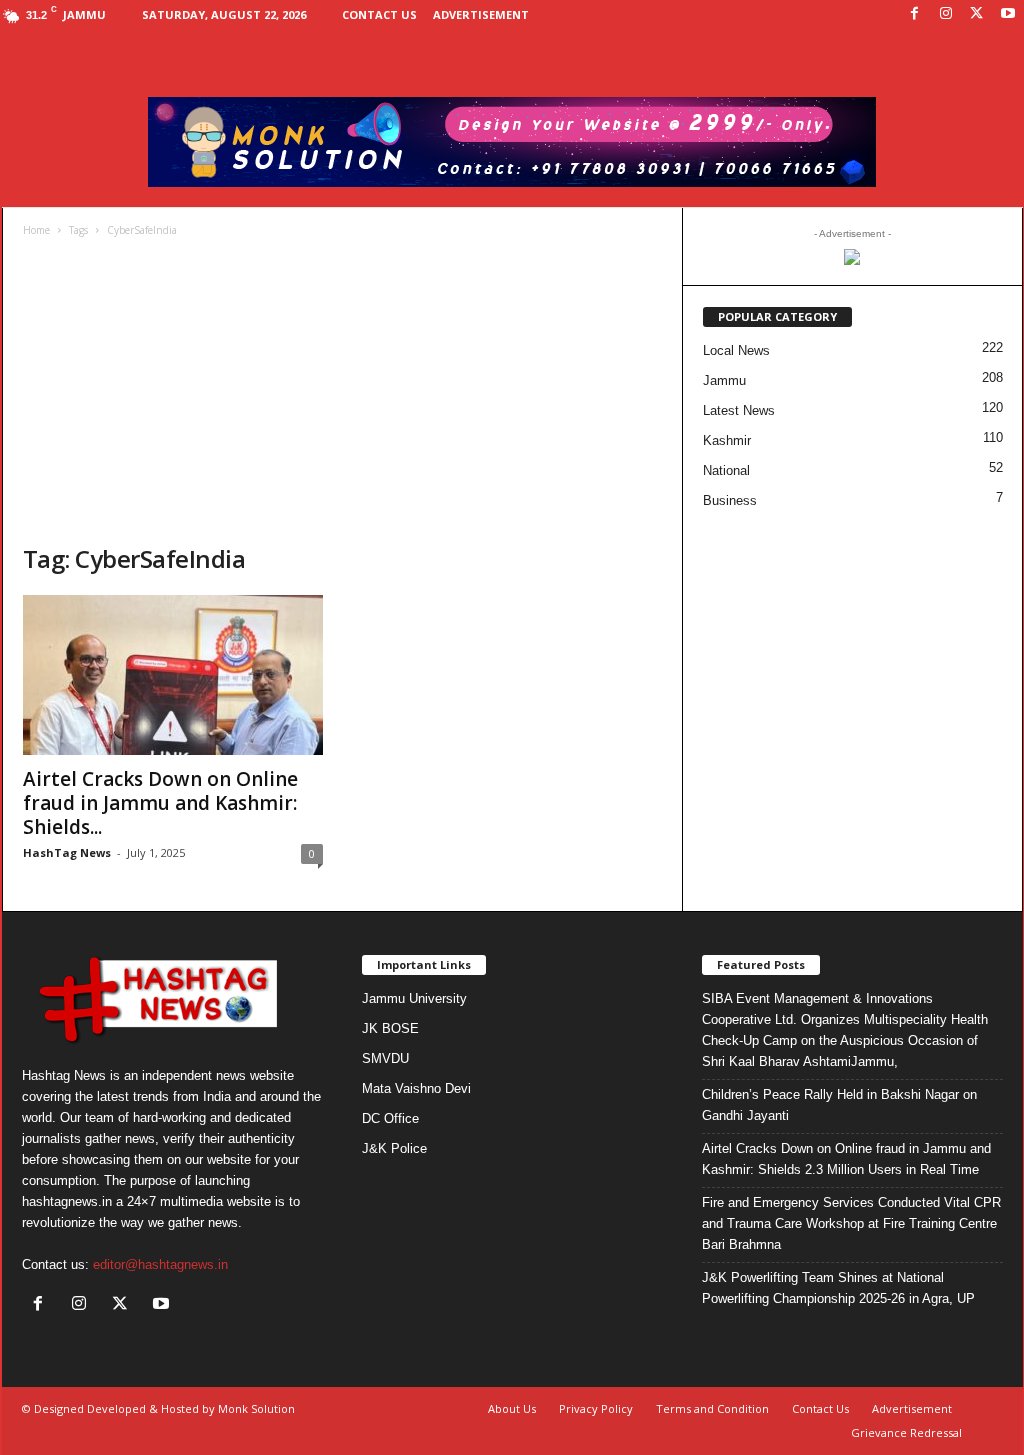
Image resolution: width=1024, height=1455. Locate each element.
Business (730, 500)
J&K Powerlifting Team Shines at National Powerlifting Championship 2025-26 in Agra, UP (838, 1288)
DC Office (390, 1118)
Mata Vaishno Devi (416, 1088)
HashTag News (67, 852)
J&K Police (394, 1148)
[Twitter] (977, 14)
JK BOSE (390, 1028)
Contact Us (379, 14)
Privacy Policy (596, 1408)
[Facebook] (915, 14)
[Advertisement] (343, 393)
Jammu (724, 380)
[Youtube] (1008, 14)
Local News (736, 350)
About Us (512, 1408)
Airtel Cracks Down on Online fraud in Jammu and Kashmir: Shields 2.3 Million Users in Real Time (846, 1159)
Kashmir (727, 440)
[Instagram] (946, 14)
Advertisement (481, 14)
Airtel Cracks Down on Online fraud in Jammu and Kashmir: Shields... (160, 803)
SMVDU (385, 1058)
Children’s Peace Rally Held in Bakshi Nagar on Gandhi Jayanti (839, 1105)
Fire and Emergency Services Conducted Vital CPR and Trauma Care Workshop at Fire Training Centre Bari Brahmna (851, 1223)
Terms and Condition (712, 1408)
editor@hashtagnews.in (160, 1264)
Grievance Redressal (906, 1432)
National (726, 470)
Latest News (739, 410)
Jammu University (414, 998)
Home (36, 230)
